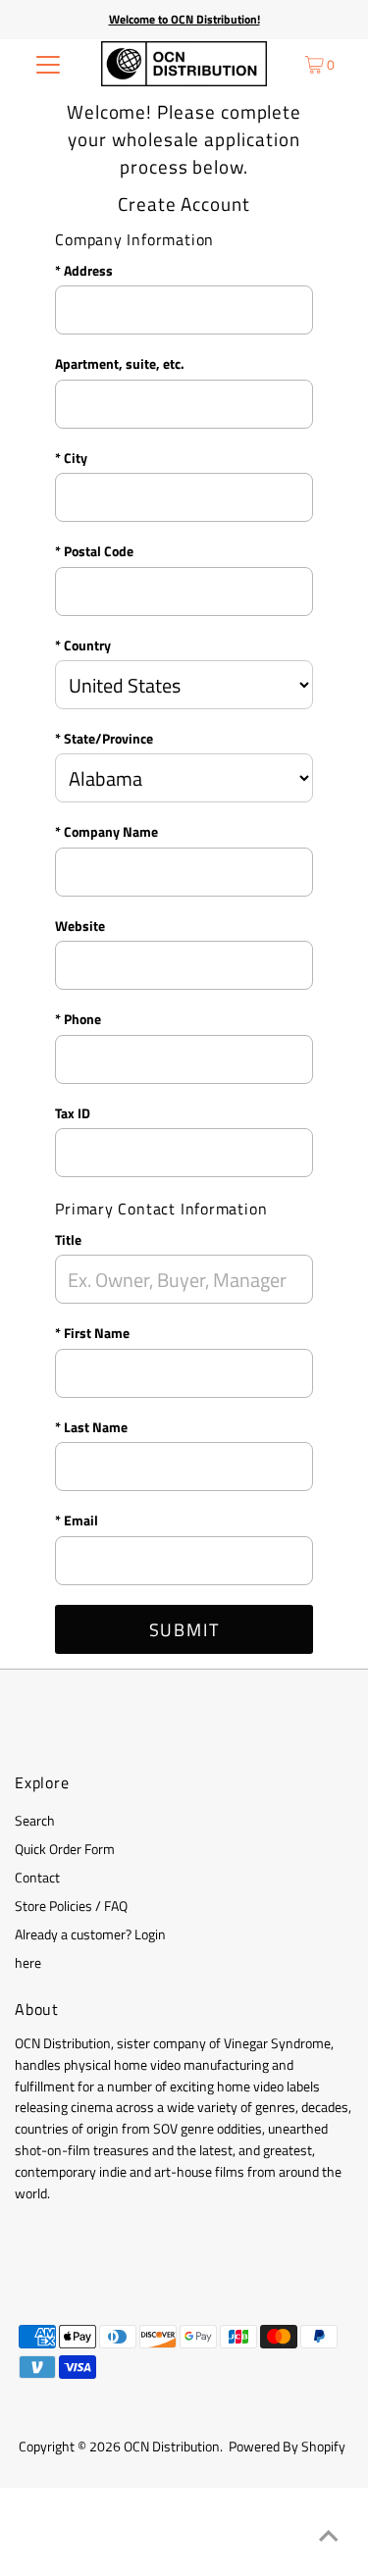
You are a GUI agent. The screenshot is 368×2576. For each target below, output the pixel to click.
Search (35, 1821)
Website (80, 926)
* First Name (92, 1333)
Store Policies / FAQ (71, 1906)
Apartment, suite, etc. (120, 364)
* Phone (78, 1019)
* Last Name (91, 1427)
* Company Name (106, 832)
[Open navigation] (48, 64)
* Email (77, 1520)
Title (68, 1240)
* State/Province (104, 739)
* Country (83, 645)
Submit (184, 1630)
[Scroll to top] (329, 2537)
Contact (37, 1878)
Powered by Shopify (287, 2447)
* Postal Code (94, 551)
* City (71, 458)
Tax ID (73, 1113)
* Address (84, 271)
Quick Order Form (65, 1849)
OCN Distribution (172, 2447)
